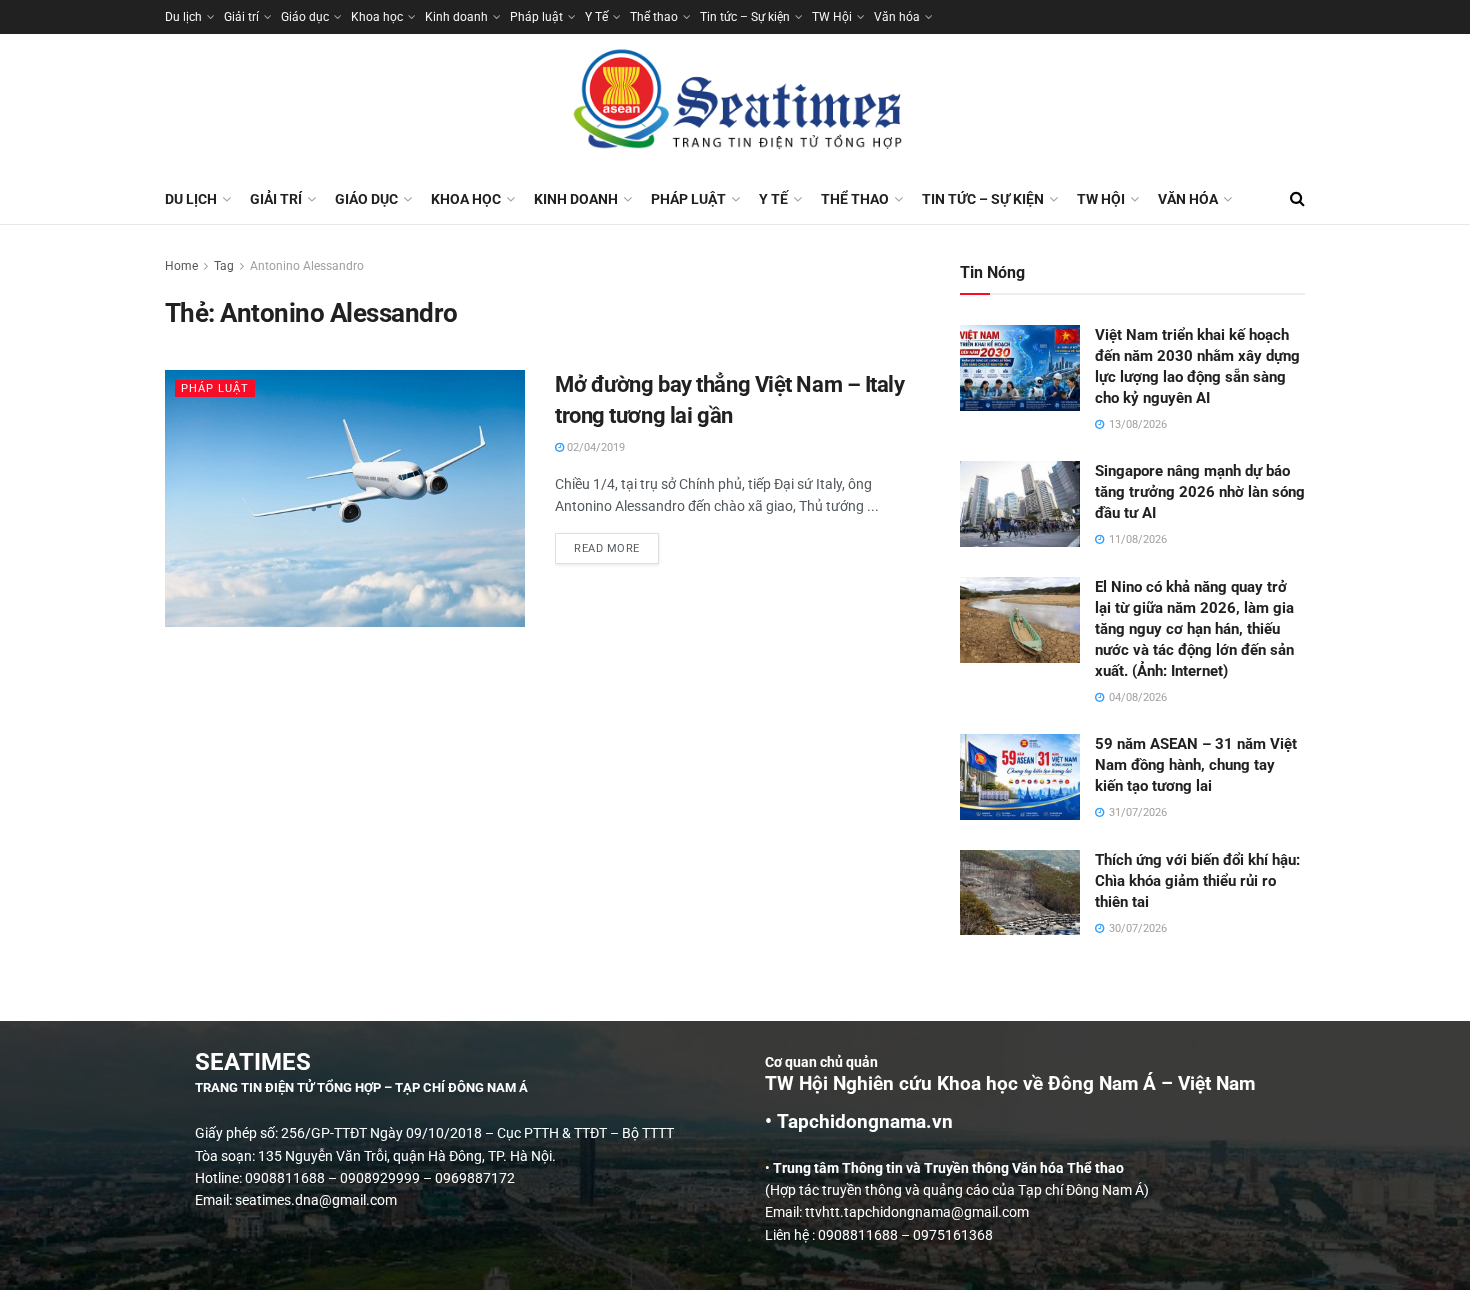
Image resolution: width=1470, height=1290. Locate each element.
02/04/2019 (594, 447)
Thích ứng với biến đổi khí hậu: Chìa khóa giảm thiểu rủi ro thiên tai (1197, 881)
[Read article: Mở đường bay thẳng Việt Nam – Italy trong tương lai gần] (345, 498)
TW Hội (832, 17)
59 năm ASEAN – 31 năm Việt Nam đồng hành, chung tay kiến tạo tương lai (1196, 765)
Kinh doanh (456, 17)
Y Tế (596, 17)
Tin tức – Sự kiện (745, 17)
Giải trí (241, 17)
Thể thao (654, 17)
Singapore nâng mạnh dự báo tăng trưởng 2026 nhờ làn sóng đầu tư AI (1200, 492)
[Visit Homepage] (735, 104)
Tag (224, 266)
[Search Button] (1297, 199)
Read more (616, 544)
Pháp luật (536, 17)
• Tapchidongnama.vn (859, 1122)
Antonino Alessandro (307, 266)
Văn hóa (897, 17)
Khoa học (377, 17)
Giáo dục (305, 17)
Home (181, 266)
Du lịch (183, 17)
